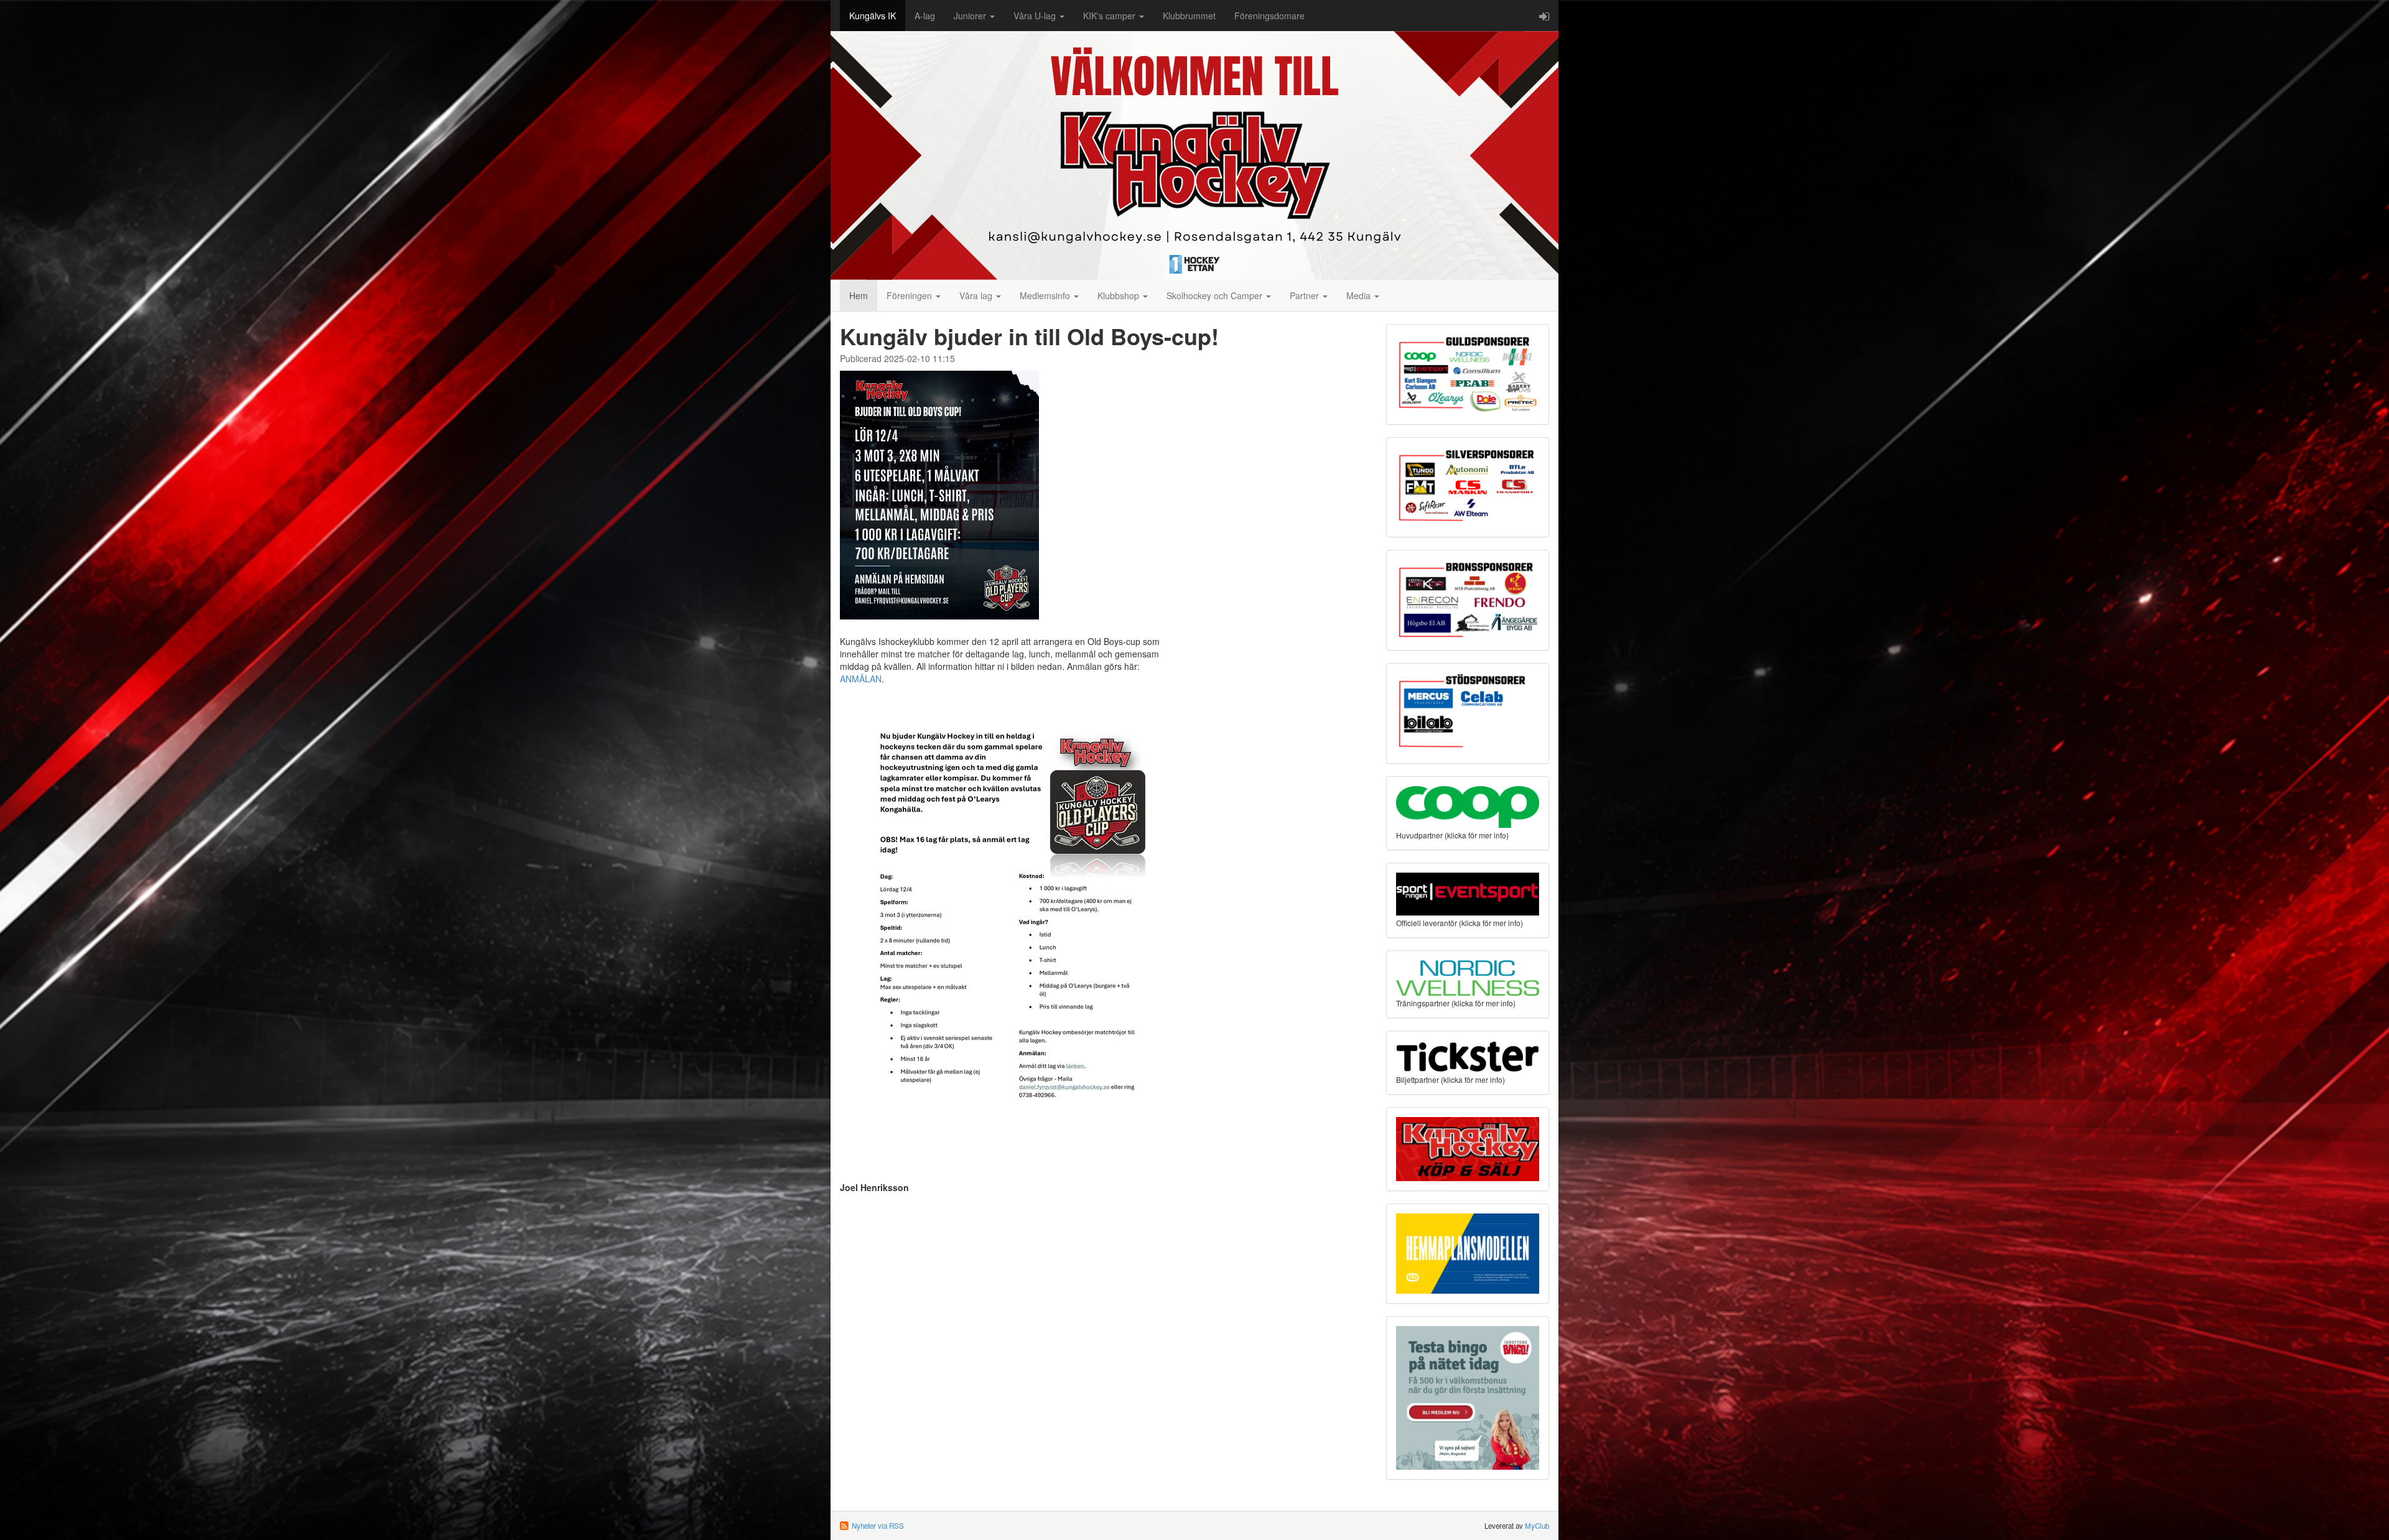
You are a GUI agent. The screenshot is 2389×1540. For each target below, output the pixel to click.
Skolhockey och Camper (1216, 295)
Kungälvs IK (873, 16)
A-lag (925, 16)
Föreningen (910, 295)
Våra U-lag (1036, 16)
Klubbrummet (1189, 16)
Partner (1306, 295)
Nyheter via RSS (878, 1526)
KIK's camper (1111, 16)
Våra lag (977, 295)
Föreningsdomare (1269, 16)
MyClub (1537, 1526)
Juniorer (971, 16)
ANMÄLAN (861, 679)
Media (1360, 295)
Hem (859, 295)
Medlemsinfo (1046, 295)
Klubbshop (1120, 295)
